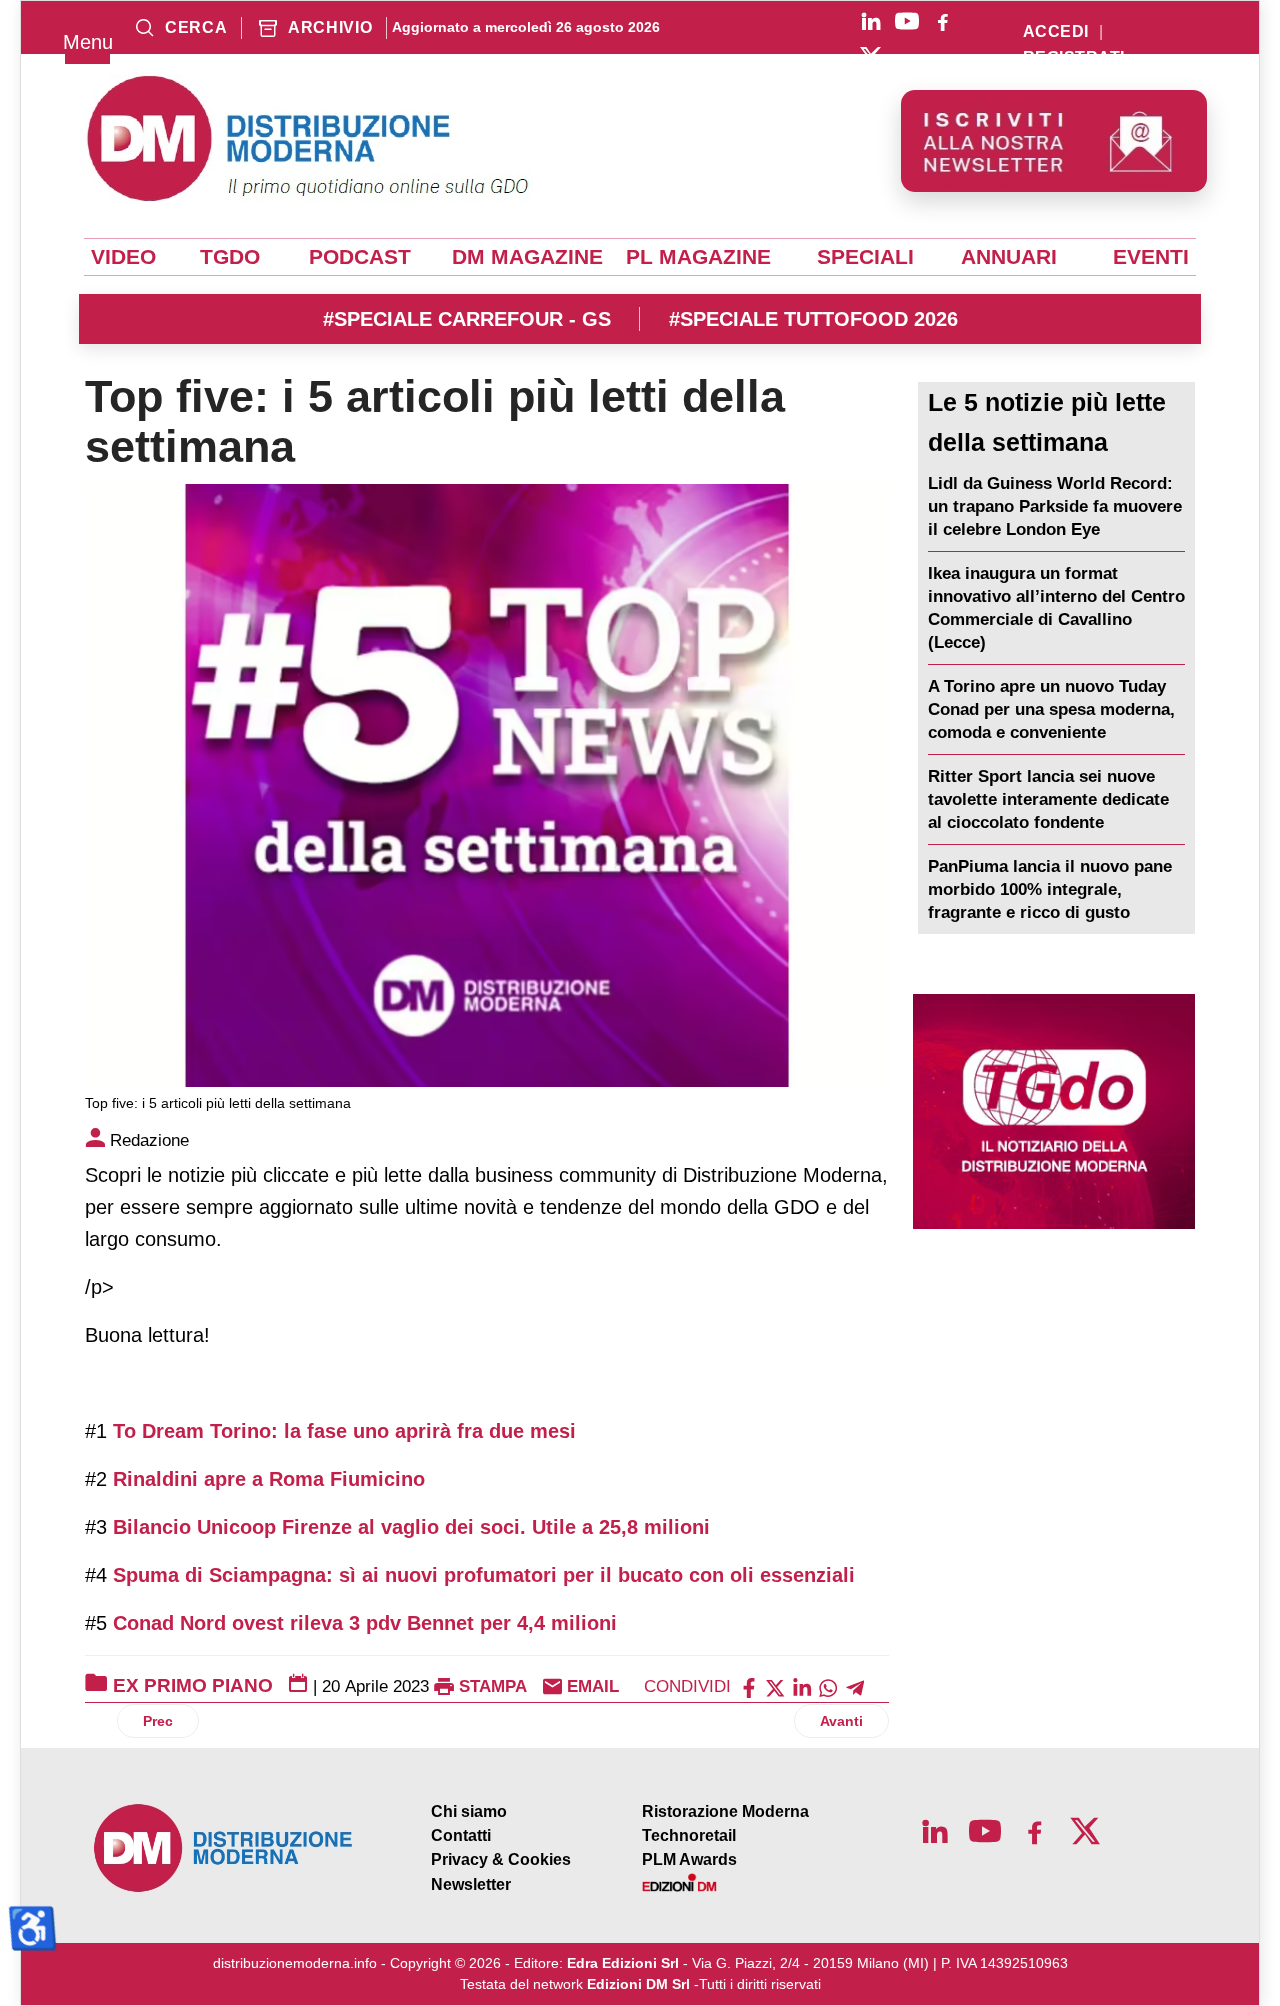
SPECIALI (865, 257)
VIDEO (123, 257)
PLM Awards (689, 1859)
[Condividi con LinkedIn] (802, 1686)
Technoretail (689, 1835)
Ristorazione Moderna (725, 1811)
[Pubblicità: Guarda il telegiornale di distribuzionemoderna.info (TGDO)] (1054, 1111)
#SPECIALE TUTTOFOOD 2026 (813, 319)
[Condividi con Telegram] (855, 1686)
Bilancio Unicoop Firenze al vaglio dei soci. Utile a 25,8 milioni (411, 1527)
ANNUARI (1009, 257)
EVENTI (1151, 257)
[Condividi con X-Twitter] (775, 1686)
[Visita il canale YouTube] (907, 21)
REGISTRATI (1074, 58)
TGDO (230, 257)
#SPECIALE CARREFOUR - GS (467, 319)
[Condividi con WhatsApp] (828, 1686)
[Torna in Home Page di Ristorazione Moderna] (224, 1848)
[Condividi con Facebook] (749, 1686)
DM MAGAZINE (527, 257)
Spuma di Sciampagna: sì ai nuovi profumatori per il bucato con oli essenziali (484, 1575)
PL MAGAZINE (698, 257)
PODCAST (360, 257)
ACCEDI (1056, 32)
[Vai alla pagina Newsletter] (1054, 141)
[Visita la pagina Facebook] (943, 21)
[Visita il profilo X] (871, 57)
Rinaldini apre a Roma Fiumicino (269, 1479)
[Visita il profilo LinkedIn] (871, 21)
